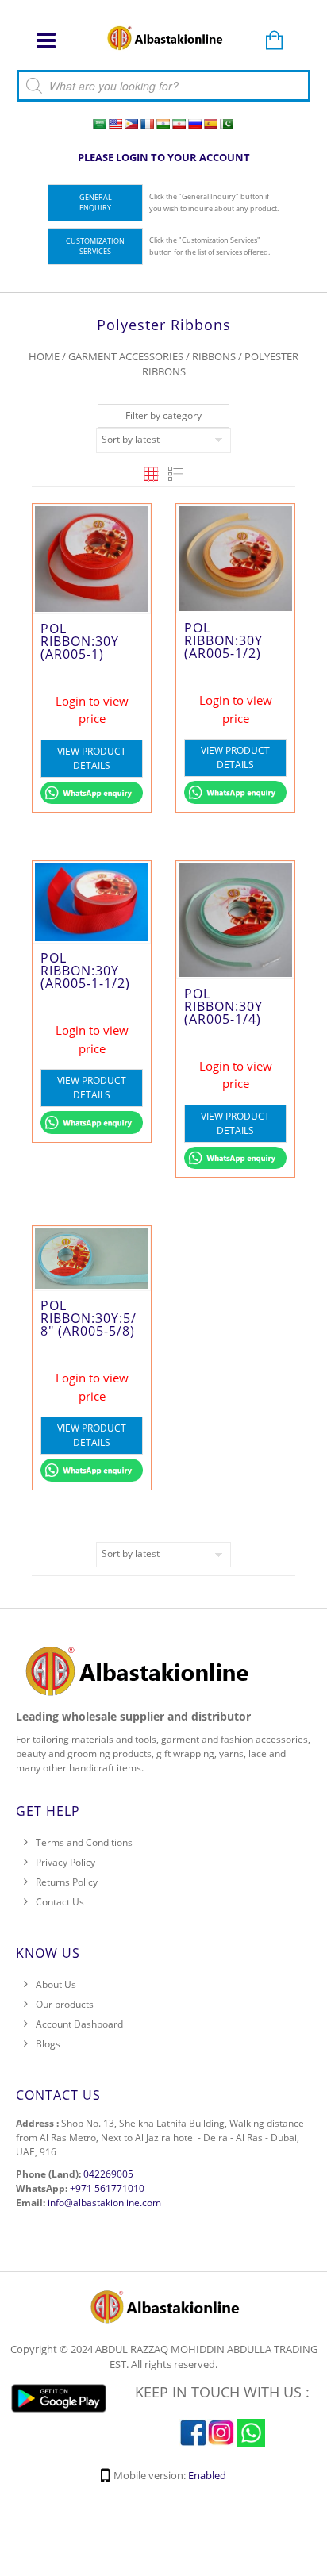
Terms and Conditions (84, 1842)
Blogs (48, 2044)
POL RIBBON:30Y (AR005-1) (80, 641)
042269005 (108, 2174)
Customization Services (95, 246)
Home (44, 356)
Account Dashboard (79, 2024)
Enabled (207, 2475)
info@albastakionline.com (104, 2203)
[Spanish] (210, 124)
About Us (56, 1984)
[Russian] (194, 124)
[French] (147, 124)
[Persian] (179, 124)
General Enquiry (96, 203)
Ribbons (214, 356)
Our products (65, 2004)
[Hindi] (163, 124)
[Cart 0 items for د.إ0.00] (274, 41)
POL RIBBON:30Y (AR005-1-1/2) (85, 971)
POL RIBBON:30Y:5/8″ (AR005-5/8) (88, 1318)
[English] (115, 124)
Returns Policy (67, 1882)
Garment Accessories (126, 356)
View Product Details (92, 758)
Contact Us (60, 1902)
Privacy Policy (65, 1862)
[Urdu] (226, 124)
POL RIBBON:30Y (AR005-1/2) (223, 640)
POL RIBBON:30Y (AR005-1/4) (223, 1006)
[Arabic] (99, 124)
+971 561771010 (107, 2188)
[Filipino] (131, 124)
